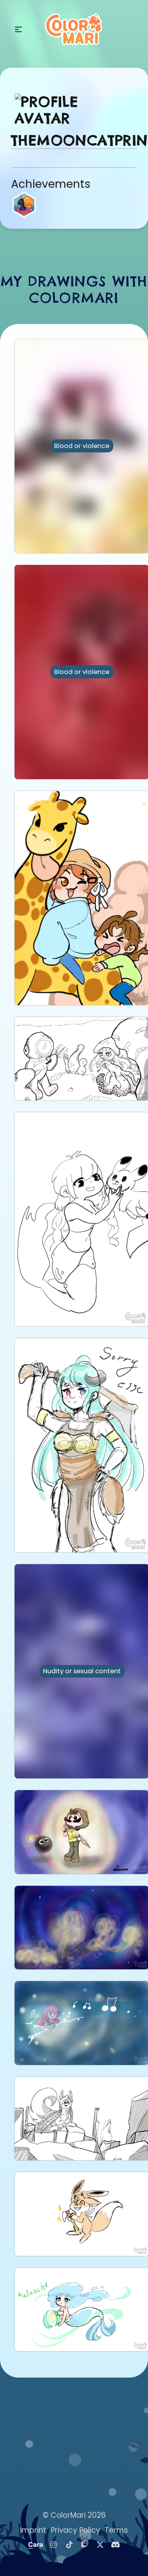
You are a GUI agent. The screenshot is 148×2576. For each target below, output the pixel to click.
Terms (116, 2530)
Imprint (33, 2530)
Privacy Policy (76, 2530)
